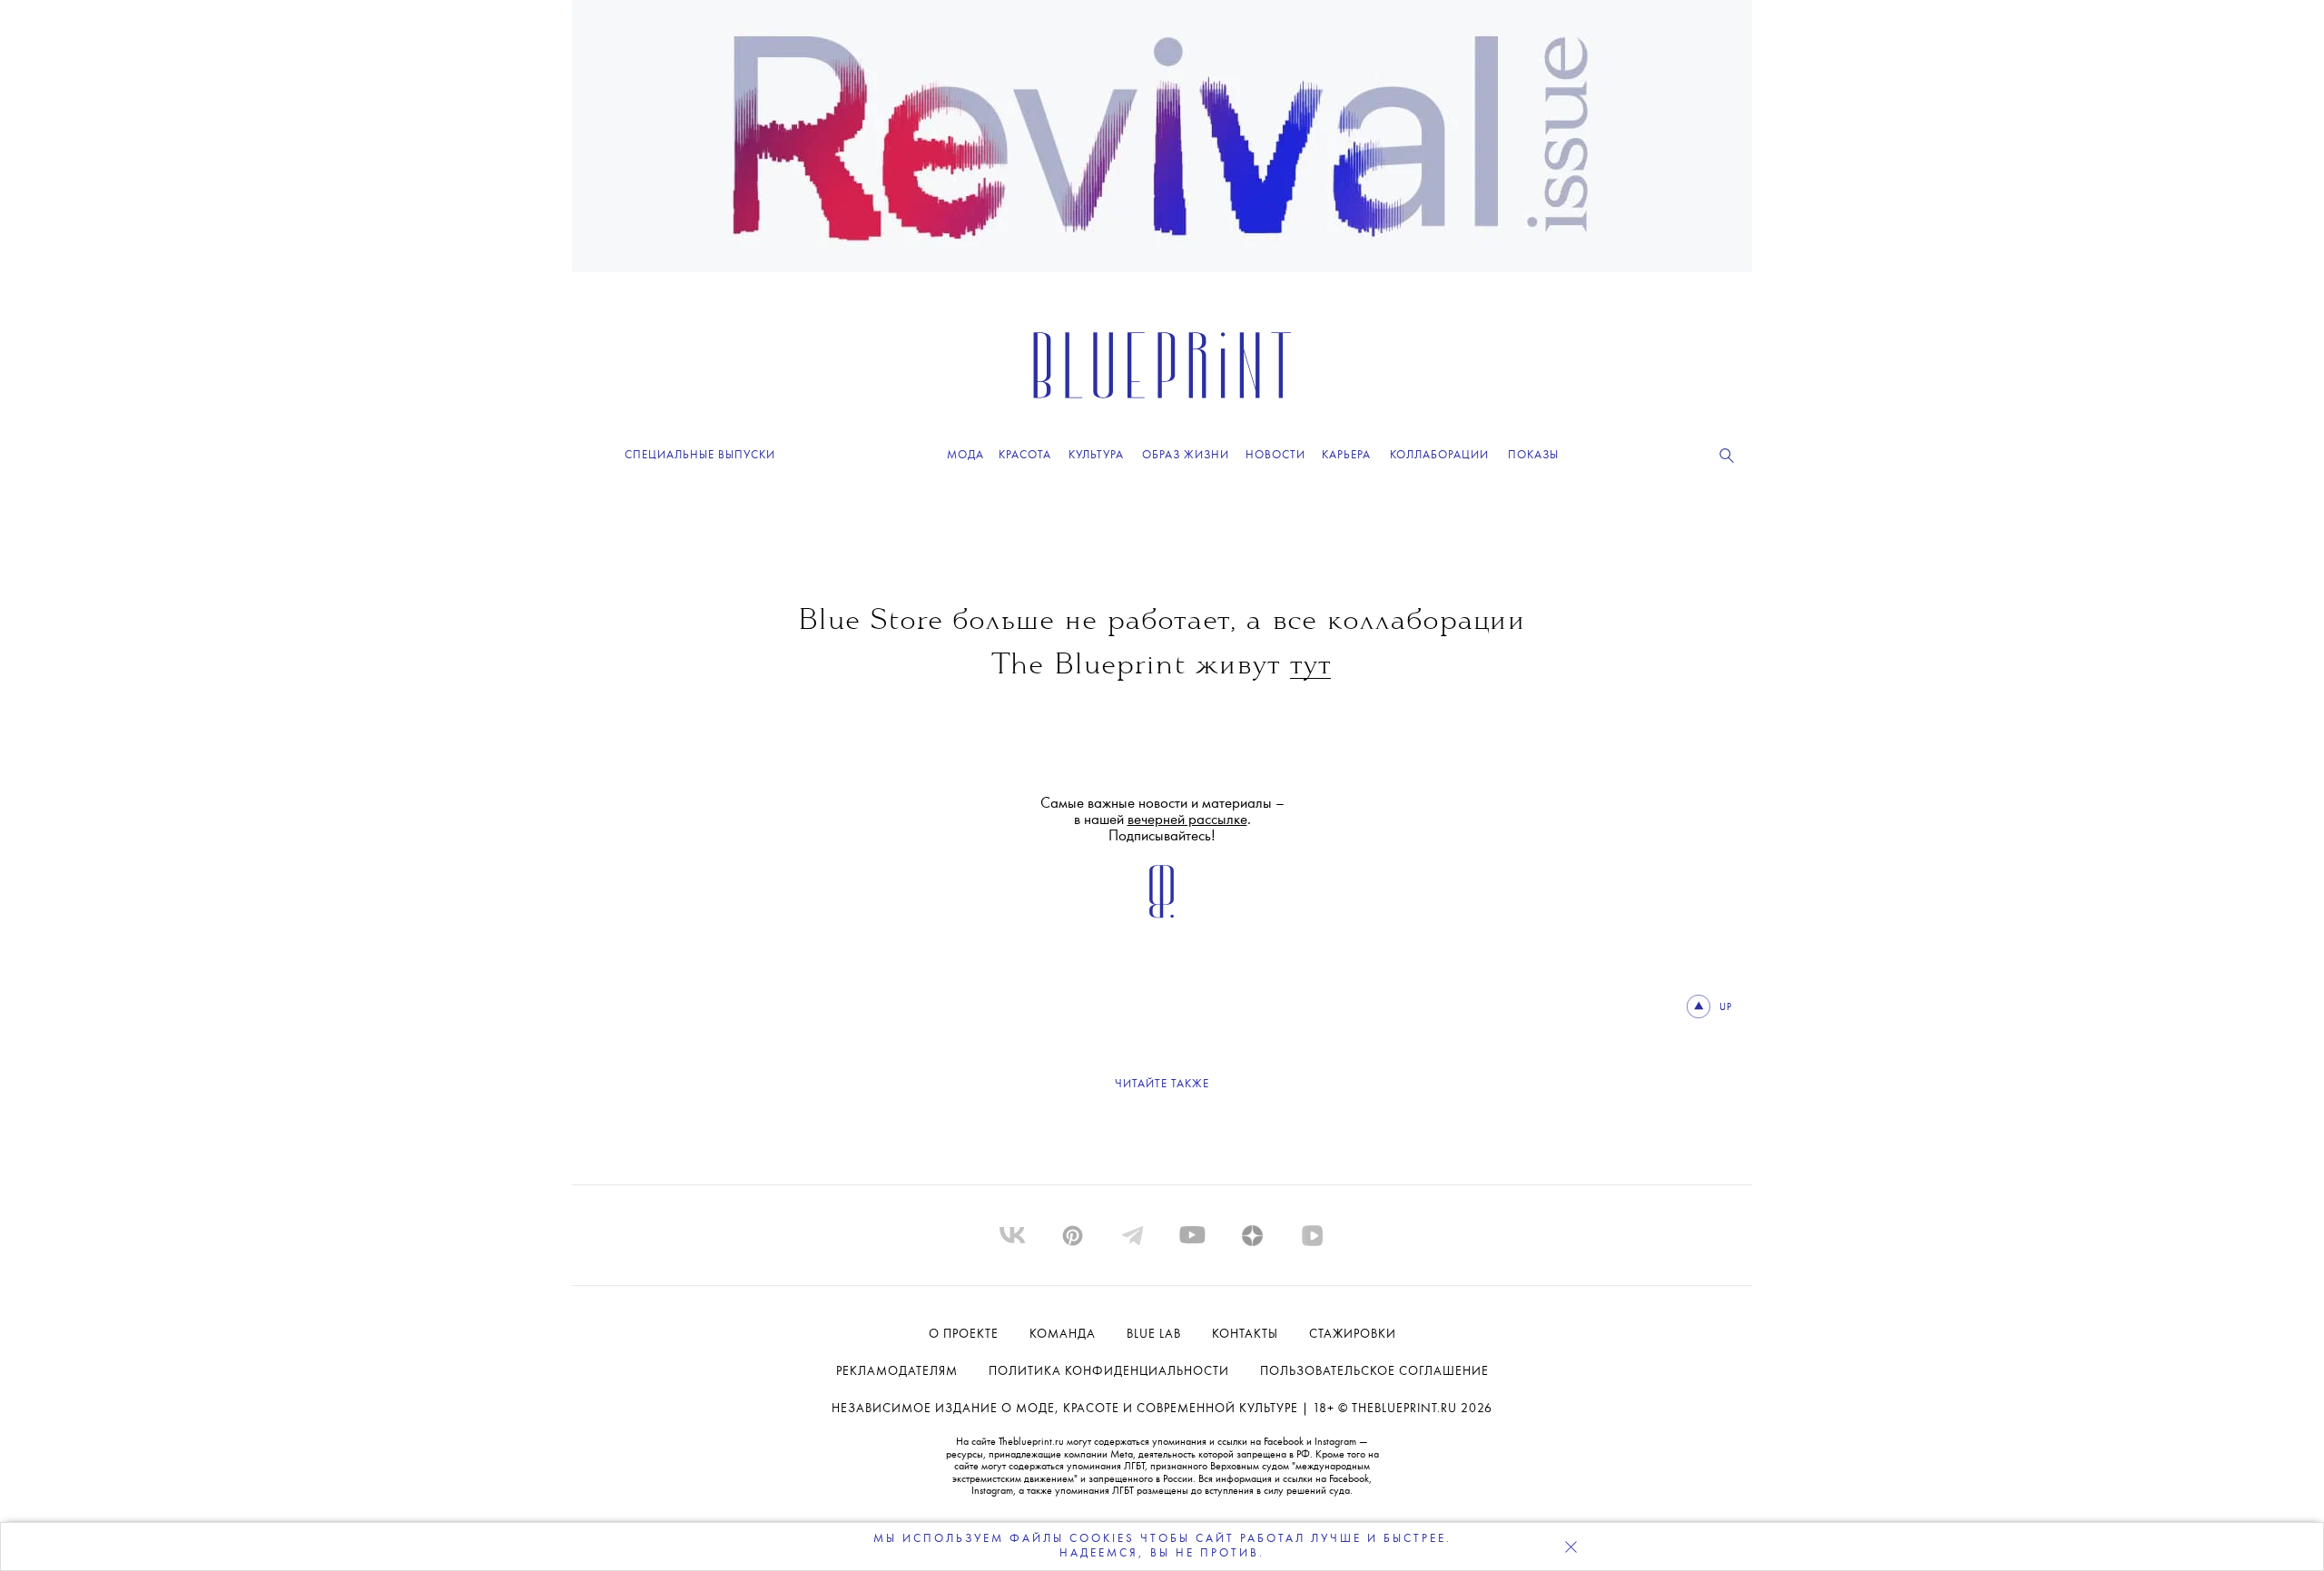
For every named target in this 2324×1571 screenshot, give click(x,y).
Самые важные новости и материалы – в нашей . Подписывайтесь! (1162, 820)
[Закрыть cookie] (1571, 1546)
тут (1310, 667)
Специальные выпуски (700, 455)
